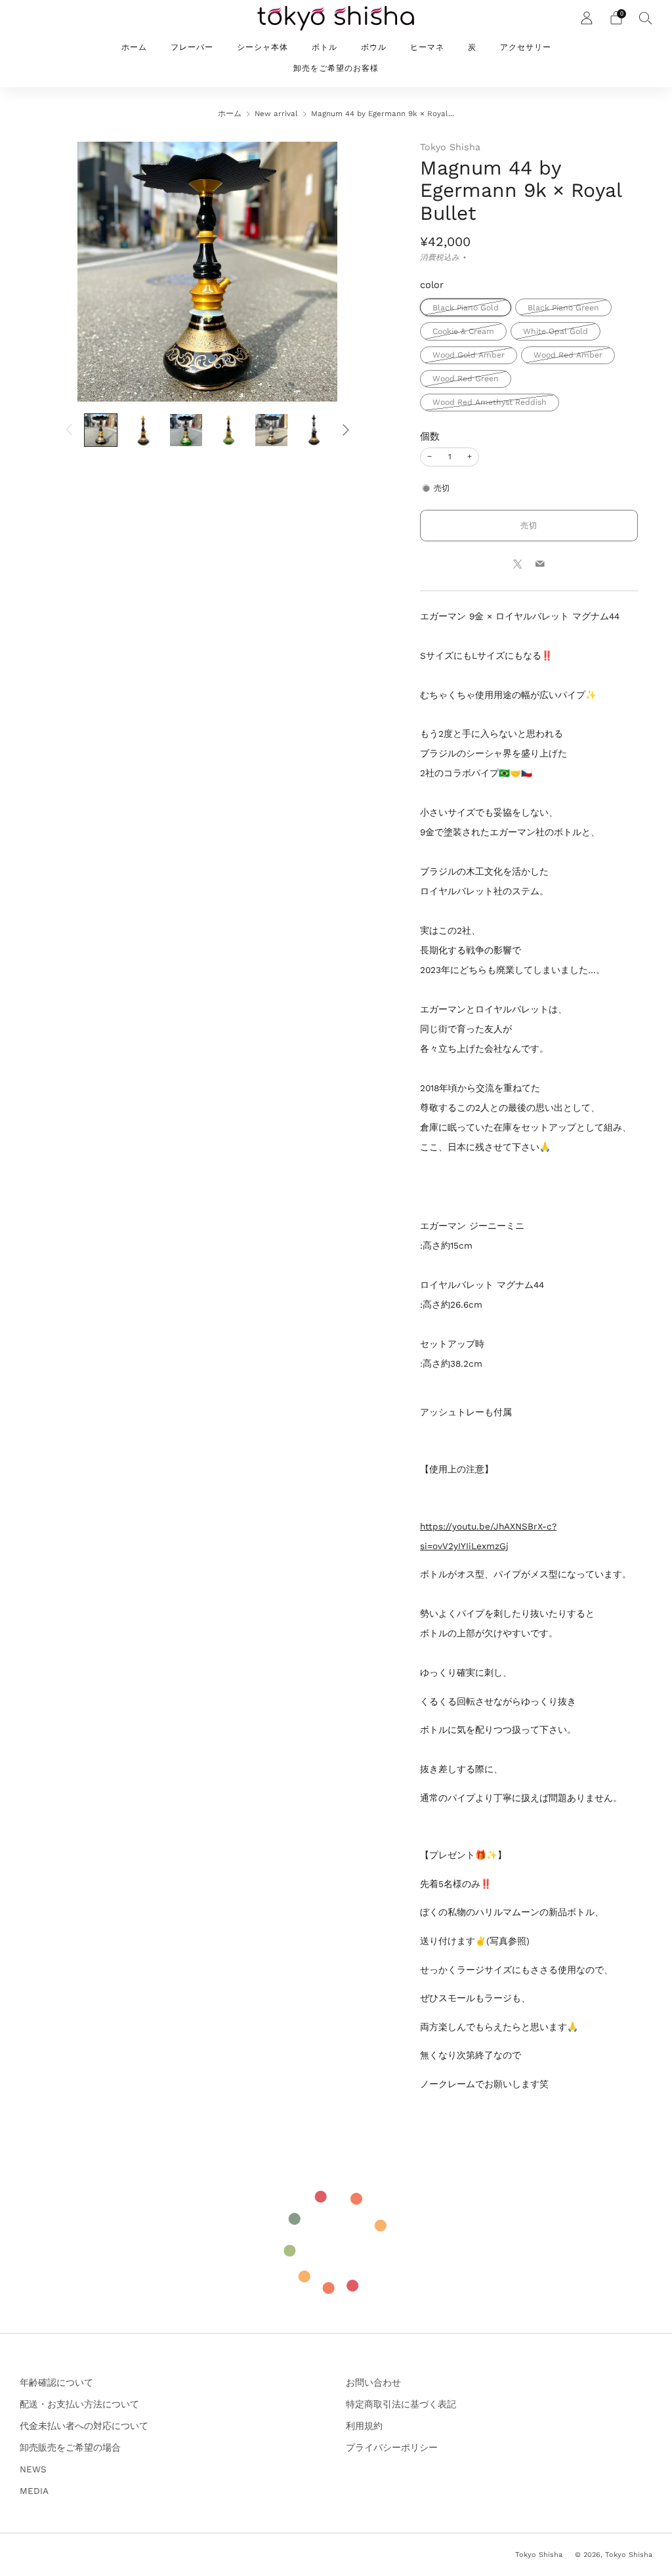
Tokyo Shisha (450, 147)
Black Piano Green (563, 308)
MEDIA (34, 2491)
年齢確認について (56, 2382)
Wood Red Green (466, 379)
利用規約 (364, 2426)
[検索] (646, 18)
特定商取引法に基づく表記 (401, 2404)
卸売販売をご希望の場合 (70, 2447)
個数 (430, 436)
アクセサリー (526, 47)
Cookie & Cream (463, 331)
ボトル (325, 47)
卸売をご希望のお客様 (336, 68)
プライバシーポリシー (392, 2447)
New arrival (276, 114)
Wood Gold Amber (469, 355)
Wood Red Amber (568, 355)
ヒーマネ (427, 47)
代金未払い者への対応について (84, 2426)
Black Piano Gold (466, 308)
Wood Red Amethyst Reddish (490, 402)
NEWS (33, 2469)
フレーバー (192, 47)
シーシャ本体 (262, 47)
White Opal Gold (556, 331)
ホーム (134, 47)
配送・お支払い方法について (79, 2404)
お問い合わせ (373, 2382)
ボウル (374, 47)
